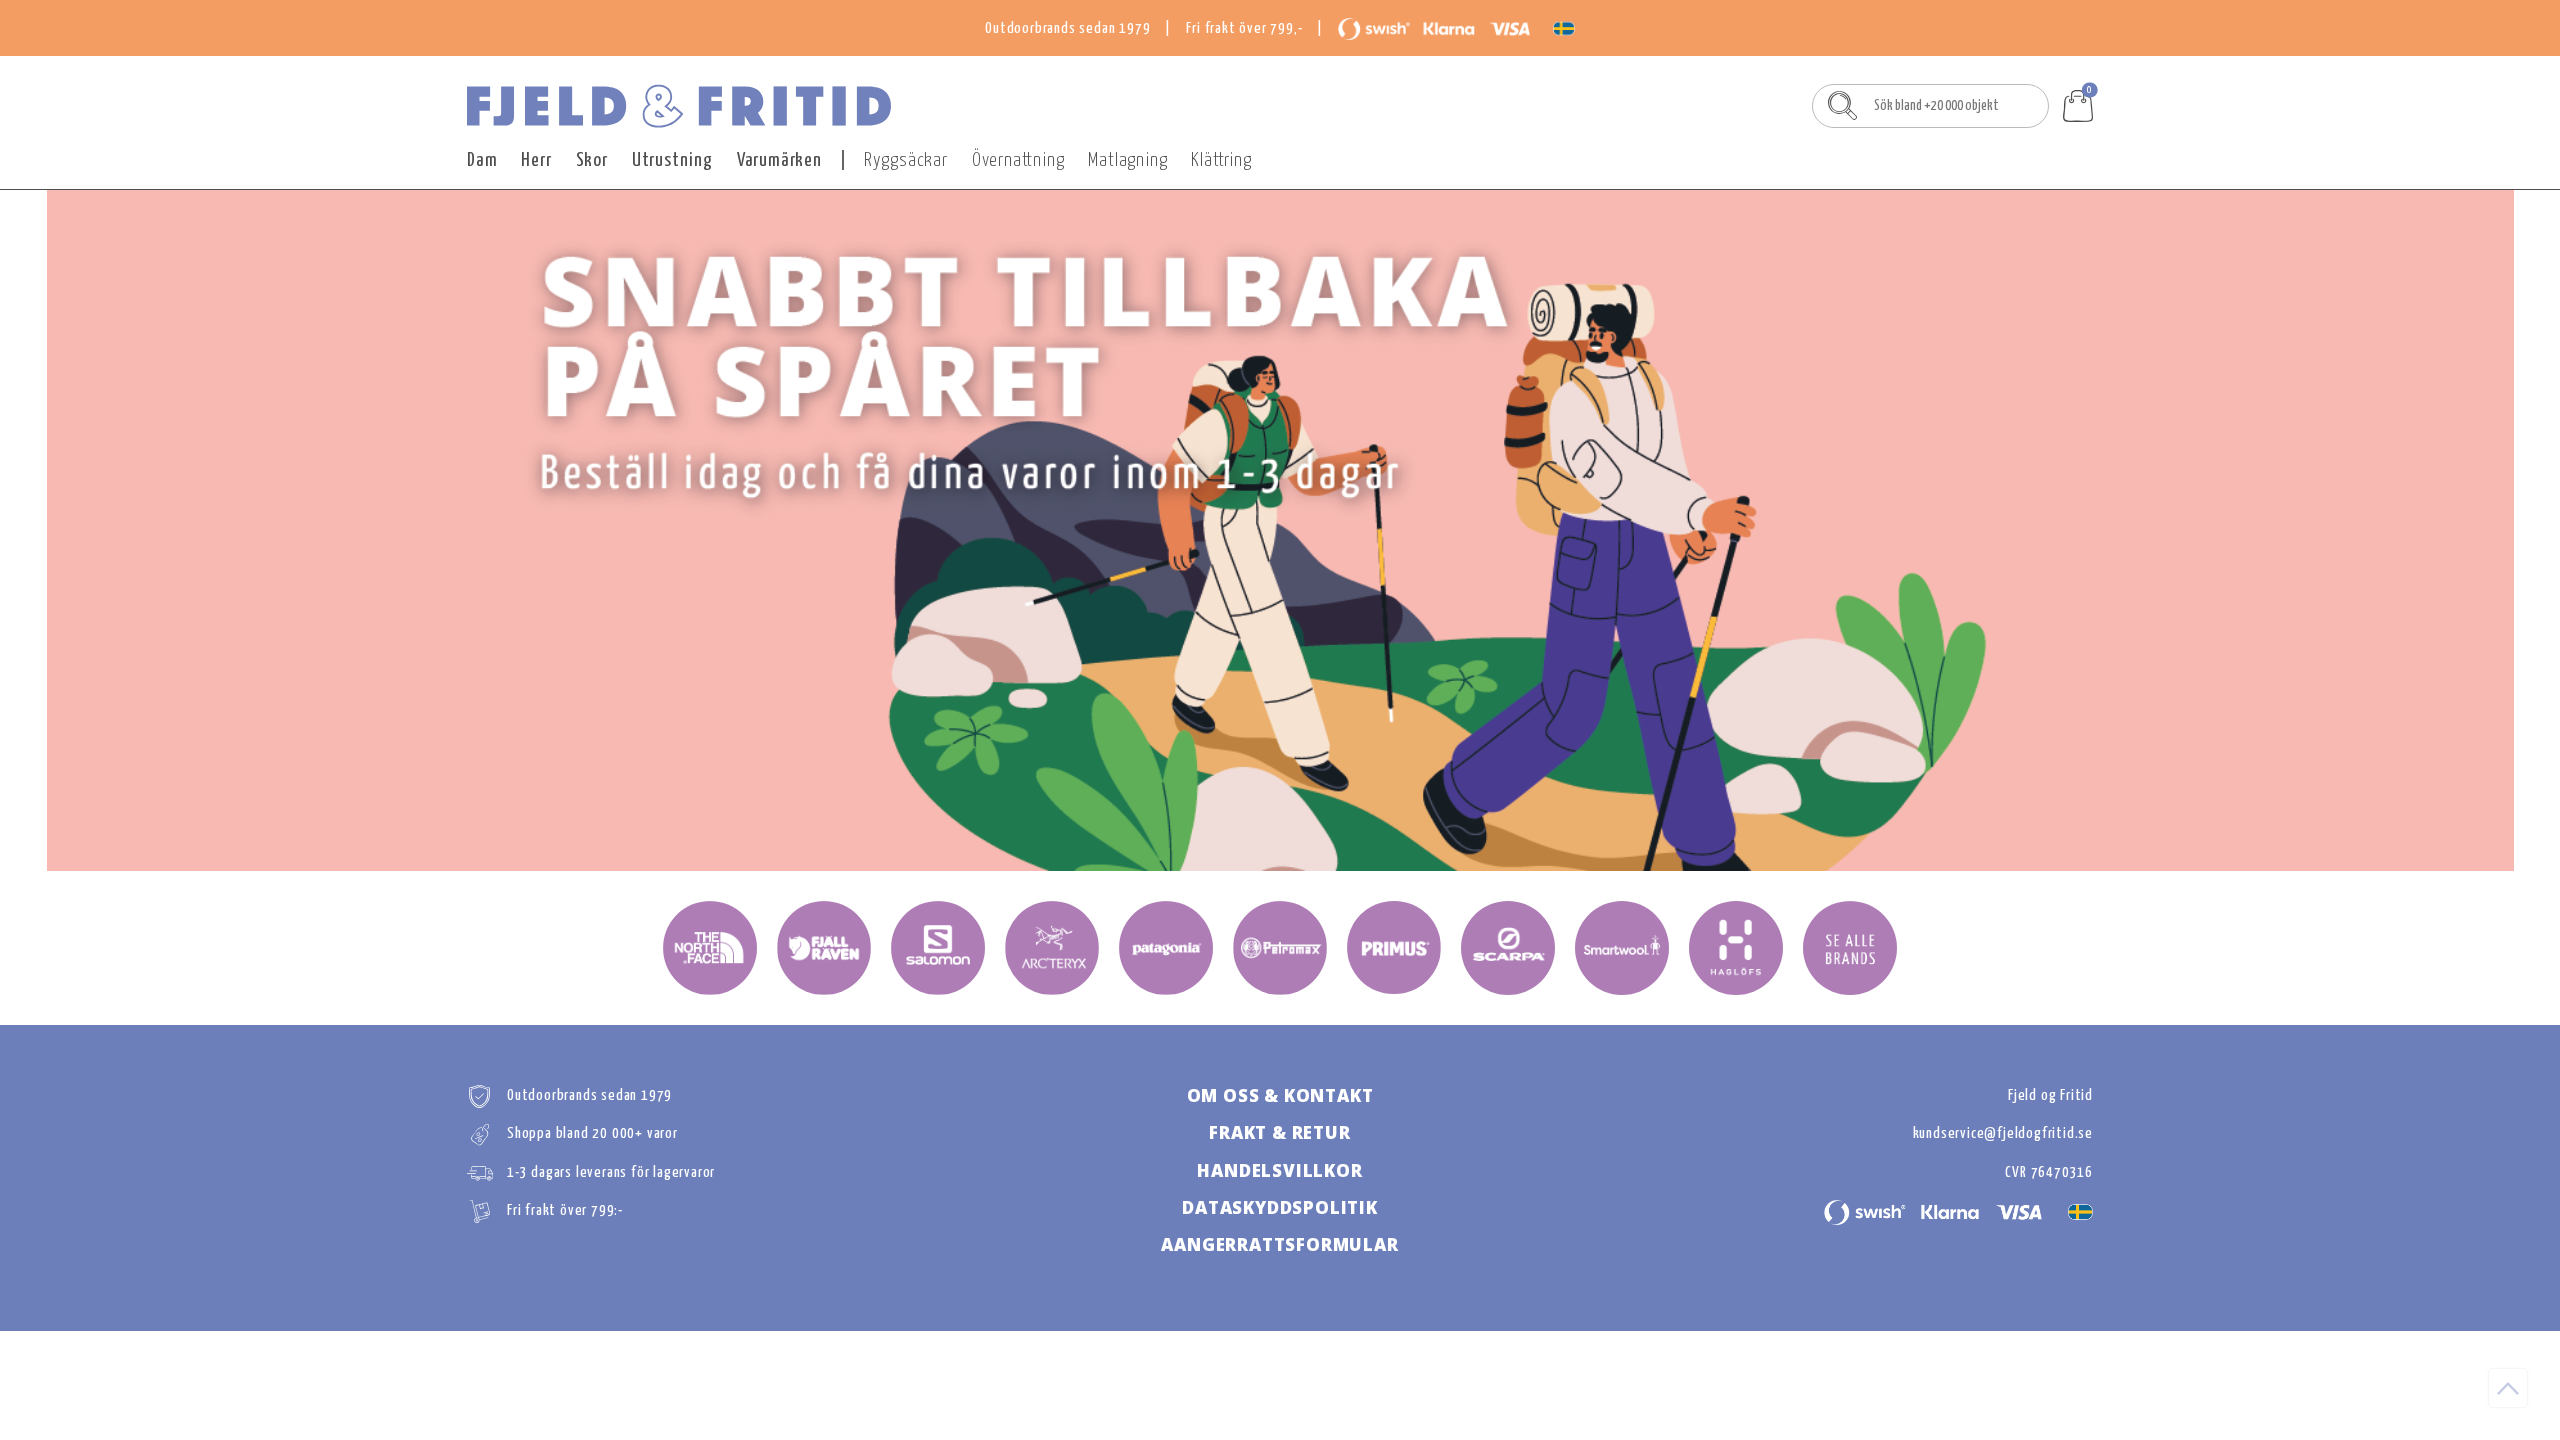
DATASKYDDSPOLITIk (1280, 1207)
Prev (487, 531)
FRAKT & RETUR (1279, 1132)
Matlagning (1127, 160)
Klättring (1221, 160)
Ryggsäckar (906, 160)
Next (2073, 531)
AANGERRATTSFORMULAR (1279, 1244)
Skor (592, 160)
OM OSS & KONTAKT (1280, 1095)
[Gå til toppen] (2508, 1388)
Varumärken (779, 160)
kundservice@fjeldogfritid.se (2003, 1133)
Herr (536, 160)
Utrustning (672, 160)
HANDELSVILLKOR (1279, 1170)
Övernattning (1018, 160)
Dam (482, 160)
